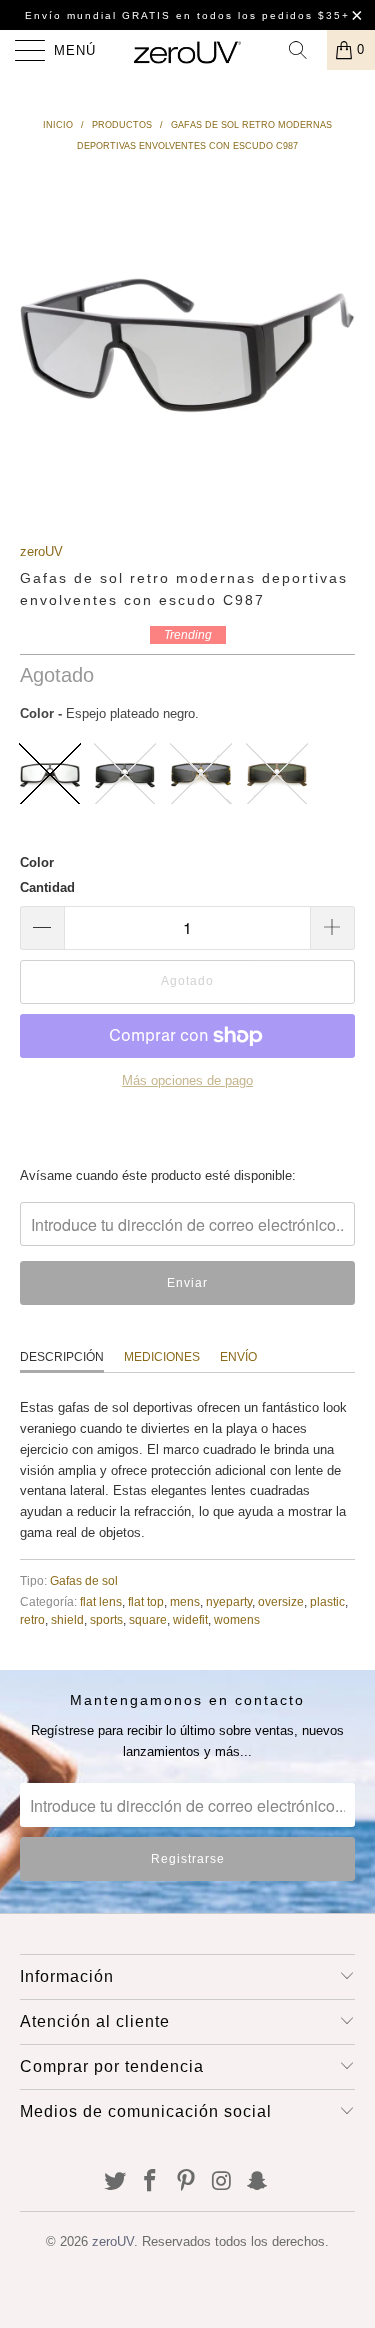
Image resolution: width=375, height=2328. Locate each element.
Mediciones (162, 1357)
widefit (190, 1619)
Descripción (62, 1357)
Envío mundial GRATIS (98, 15)
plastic (327, 1601)
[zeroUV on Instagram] (222, 2182)
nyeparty (229, 1601)
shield (67, 1619)
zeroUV (41, 551)
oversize (281, 1601)
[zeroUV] (188, 50)
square (148, 1619)
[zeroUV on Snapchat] (258, 2182)
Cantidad (47, 887)
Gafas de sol (84, 1580)
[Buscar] (305, 50)
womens (237, 1619)
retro (32, 1619)
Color (37, 862)
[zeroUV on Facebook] (151, 2182)
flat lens (101, 1601)
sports (106, 1619)
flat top (146, 1601)
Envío (238, 1357)
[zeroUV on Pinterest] (187, 2182)
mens (185, 1601)
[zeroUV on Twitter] (115, 2182)
